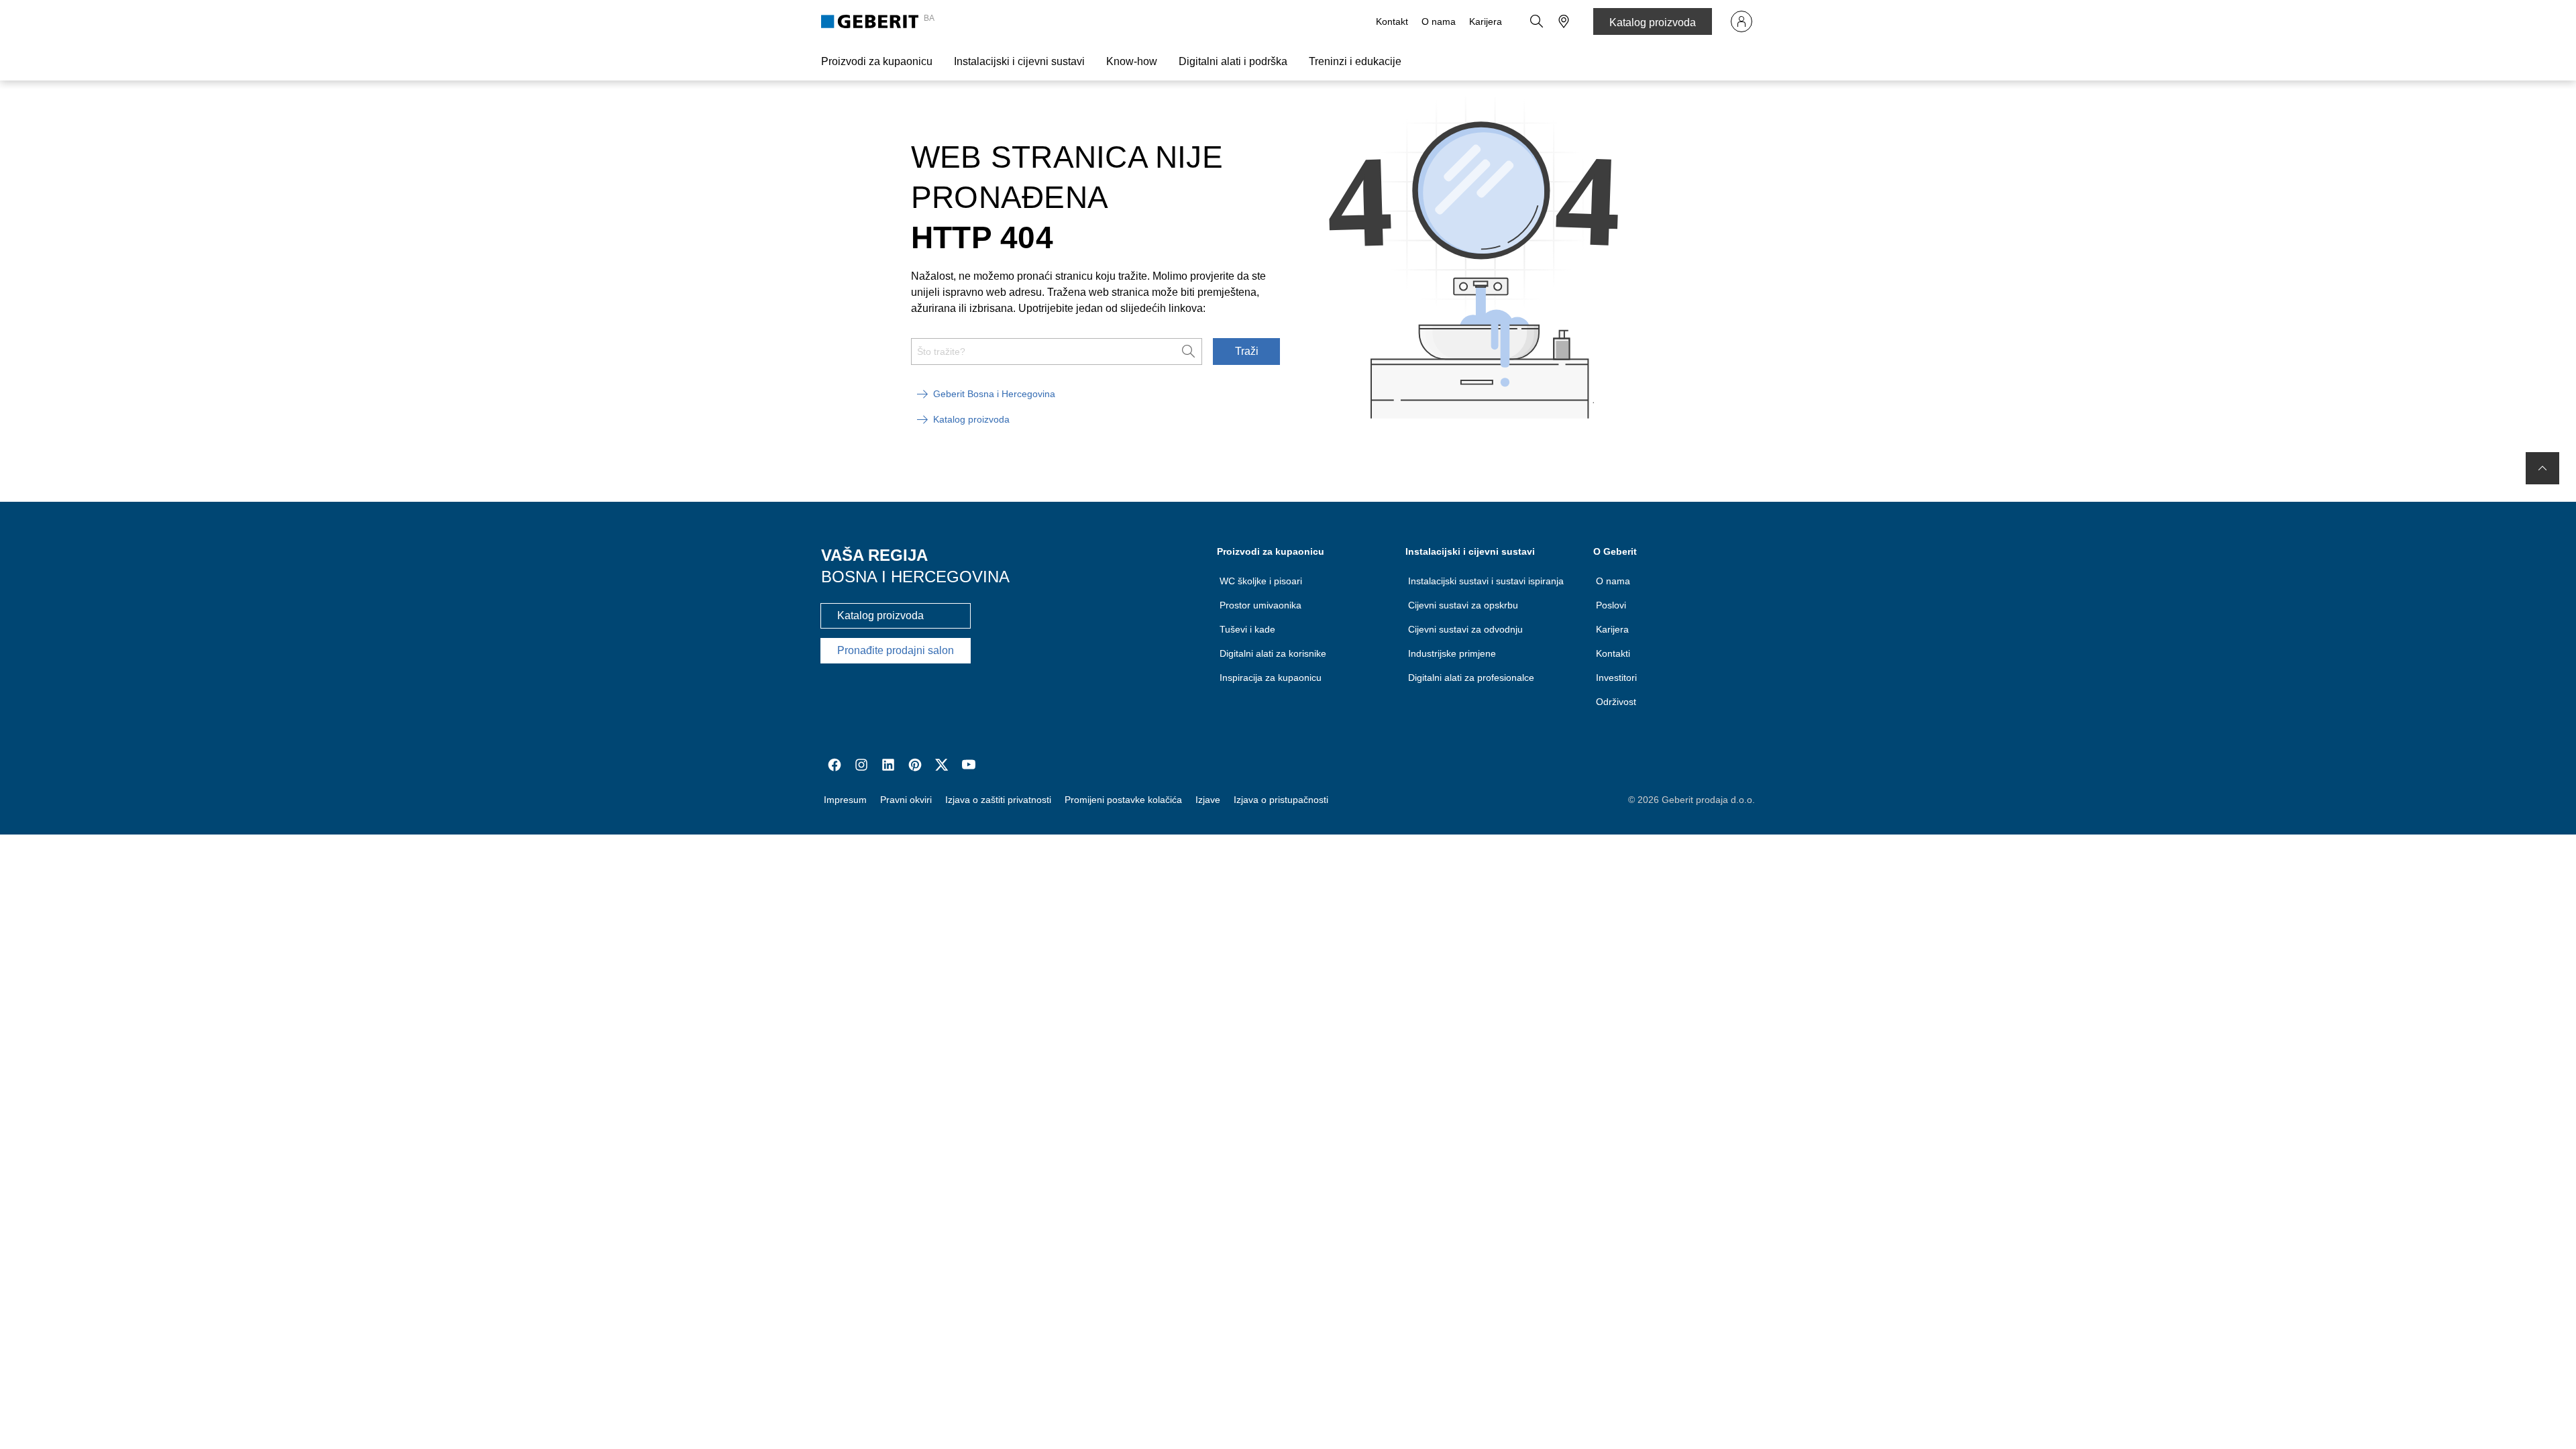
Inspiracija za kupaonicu (1271, 678)
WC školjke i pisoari (1261, 581)
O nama (1439, 21)
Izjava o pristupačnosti (1281, 800)
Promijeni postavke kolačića (1123, 800)
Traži (1247, 351)
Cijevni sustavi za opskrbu (1463, 605)
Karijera (1486, 21)
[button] (1537, 21)
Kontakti (1613, 653)
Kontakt (1392, 21)
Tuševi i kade (1247, 629)
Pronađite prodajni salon (896, 650)
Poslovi (1611, 605)
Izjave (1208, 800)
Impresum (845, 800)
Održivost (1616, 702)
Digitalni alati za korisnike (1273, 653)
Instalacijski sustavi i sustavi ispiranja (1486, 581)
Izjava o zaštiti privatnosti (998, 800)
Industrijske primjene (1452, 653)
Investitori (1616, 678)
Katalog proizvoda (1653, 22)
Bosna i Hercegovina (915, 577)
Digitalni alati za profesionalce (1471, 678)
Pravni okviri (906, 800)
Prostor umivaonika (1260, 605)
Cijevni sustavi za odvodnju (1465, 629)
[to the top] (2542, 468)
